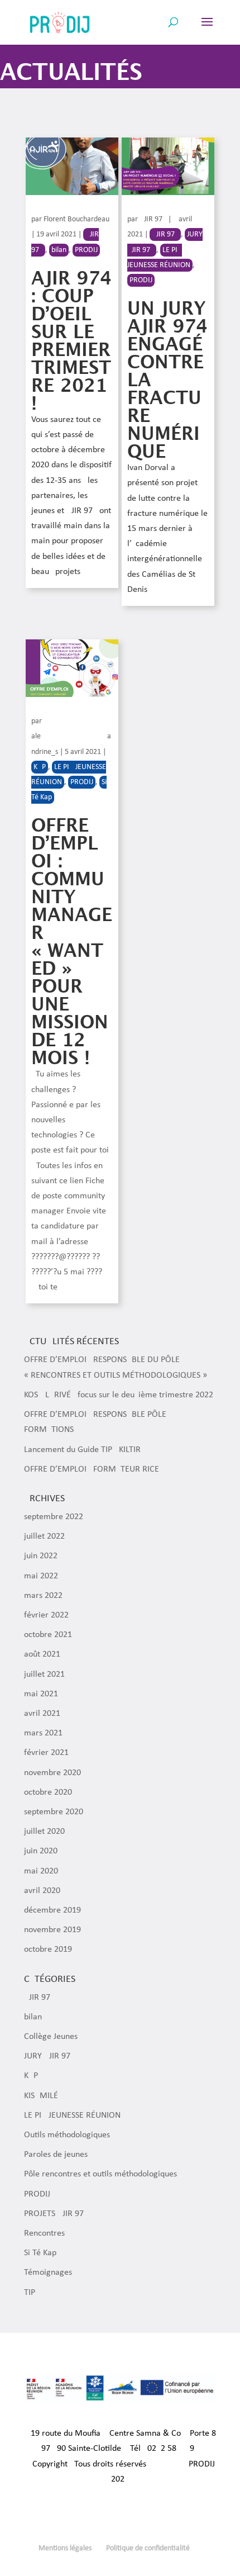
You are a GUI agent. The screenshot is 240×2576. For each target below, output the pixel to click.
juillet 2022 (44, 1536)
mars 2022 (43, 1596)
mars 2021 (43, 1733)
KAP (40, 767)
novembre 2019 (52, 1930)
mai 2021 (41, 1694)
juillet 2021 (44, 1674)
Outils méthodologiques (67, 2135)
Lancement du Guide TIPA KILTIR (82, 1450)
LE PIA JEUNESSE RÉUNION (72, 2115)
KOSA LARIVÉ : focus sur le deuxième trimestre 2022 (119, 1395)
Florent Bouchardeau (76, 219)
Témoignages (48, 2273)
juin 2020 (41, 1851)
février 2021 (46, 1753)
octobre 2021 (48, 1635)
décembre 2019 (52, 1910)
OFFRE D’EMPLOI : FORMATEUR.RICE (92, 1469)
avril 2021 (42, 1714)
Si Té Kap (40, 2253)
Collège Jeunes (51, 2037)
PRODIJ (86, 250)
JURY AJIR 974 (49, 2056)
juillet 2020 (44, 1832)
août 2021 (42, 1654)
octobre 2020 (48, 1792)
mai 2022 (41, 1576)
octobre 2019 (48, 1949)
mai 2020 (41, 1871)
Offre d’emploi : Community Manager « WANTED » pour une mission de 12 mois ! (72, 941)
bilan (59, 250)
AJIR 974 (153, 219)
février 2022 (46, 1615)
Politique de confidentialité (148, 2548)
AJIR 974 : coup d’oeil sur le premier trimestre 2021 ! (71, 341)
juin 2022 (41, 1556)
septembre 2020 (54, 1812)
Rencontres (44, 2233)
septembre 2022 (54, 1517)
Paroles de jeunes (56, 2155)
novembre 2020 (52, 1773)
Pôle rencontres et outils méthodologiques (100, 2174)
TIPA (32, 2293)
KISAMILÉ (41, 2096)
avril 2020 (42, 1891)
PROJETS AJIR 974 (56, 2214)
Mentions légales (65, 2548)
